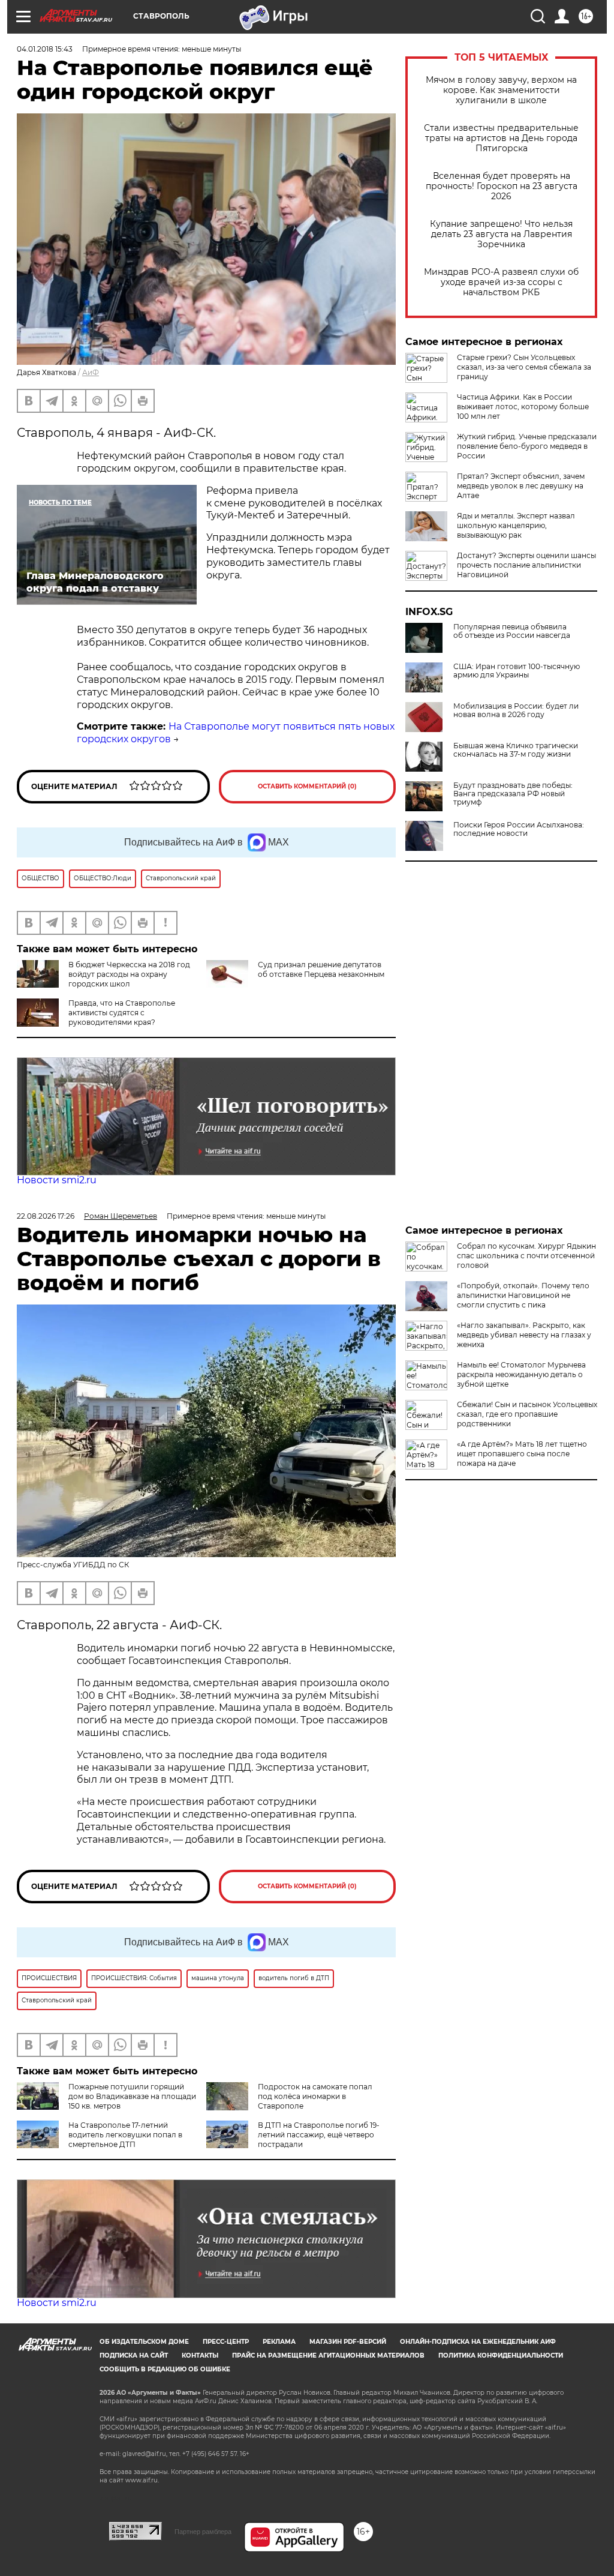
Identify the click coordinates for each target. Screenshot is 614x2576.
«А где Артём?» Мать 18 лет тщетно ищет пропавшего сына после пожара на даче (522, 1454)
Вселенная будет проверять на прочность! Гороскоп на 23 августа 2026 (502, 186)
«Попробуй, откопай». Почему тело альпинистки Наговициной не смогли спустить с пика (523, 1295)
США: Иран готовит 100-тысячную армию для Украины (517, 671)
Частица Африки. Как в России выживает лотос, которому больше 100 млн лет (523, 407)
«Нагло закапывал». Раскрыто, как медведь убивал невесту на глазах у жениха (524, 1335)
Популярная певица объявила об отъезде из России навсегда (512, 631)
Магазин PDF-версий (348, 2342)
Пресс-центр (226, 2342)
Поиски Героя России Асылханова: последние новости (519, 829)
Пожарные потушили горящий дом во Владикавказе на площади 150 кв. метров (132, 2096)
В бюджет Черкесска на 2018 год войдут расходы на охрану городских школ (129, 974)
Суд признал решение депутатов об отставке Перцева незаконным (321, 969)
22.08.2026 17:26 (46, 1216)
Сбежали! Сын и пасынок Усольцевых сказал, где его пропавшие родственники (527, 1414)
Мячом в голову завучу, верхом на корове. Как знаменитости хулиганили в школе (501, 90)
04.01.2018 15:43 (45, 49)
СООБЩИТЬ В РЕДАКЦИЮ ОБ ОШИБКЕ (165, 2369)
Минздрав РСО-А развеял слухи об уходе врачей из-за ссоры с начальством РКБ (501, 282)
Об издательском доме (144, 2342)
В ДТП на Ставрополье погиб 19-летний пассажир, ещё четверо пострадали (319, 2135)
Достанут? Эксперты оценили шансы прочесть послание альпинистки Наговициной (526, 565)
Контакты (200, 2355)
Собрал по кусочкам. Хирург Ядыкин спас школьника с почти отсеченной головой (526, 1256)
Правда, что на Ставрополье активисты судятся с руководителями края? (122, 1013)
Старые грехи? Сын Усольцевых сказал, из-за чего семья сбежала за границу (524, 367)
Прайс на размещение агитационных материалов (328, 2355)
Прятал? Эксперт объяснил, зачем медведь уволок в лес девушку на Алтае (521, 486)
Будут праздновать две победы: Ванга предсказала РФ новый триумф (513, 794)
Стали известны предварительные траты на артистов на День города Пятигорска (501, 138)
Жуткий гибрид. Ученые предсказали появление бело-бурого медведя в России (527, 446)
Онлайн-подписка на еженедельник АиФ (478, 2342)
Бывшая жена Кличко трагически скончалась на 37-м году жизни (516, 750)
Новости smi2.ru (57, 1180)
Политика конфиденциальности (501, 2355)
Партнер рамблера (203, 2532)
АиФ (91, 372)
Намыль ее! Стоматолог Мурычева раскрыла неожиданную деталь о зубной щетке (521, 1374)
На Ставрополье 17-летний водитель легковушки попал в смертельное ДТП (125, 2135)
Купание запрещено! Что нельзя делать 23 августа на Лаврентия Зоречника (501, 234)
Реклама (279, 2342)
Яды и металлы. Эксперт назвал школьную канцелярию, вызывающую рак (516, 525)
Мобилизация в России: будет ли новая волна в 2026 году (516, 710)
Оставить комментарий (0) (307, 786)
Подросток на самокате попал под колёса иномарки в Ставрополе (315, 2096)
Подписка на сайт (134, 2355)
